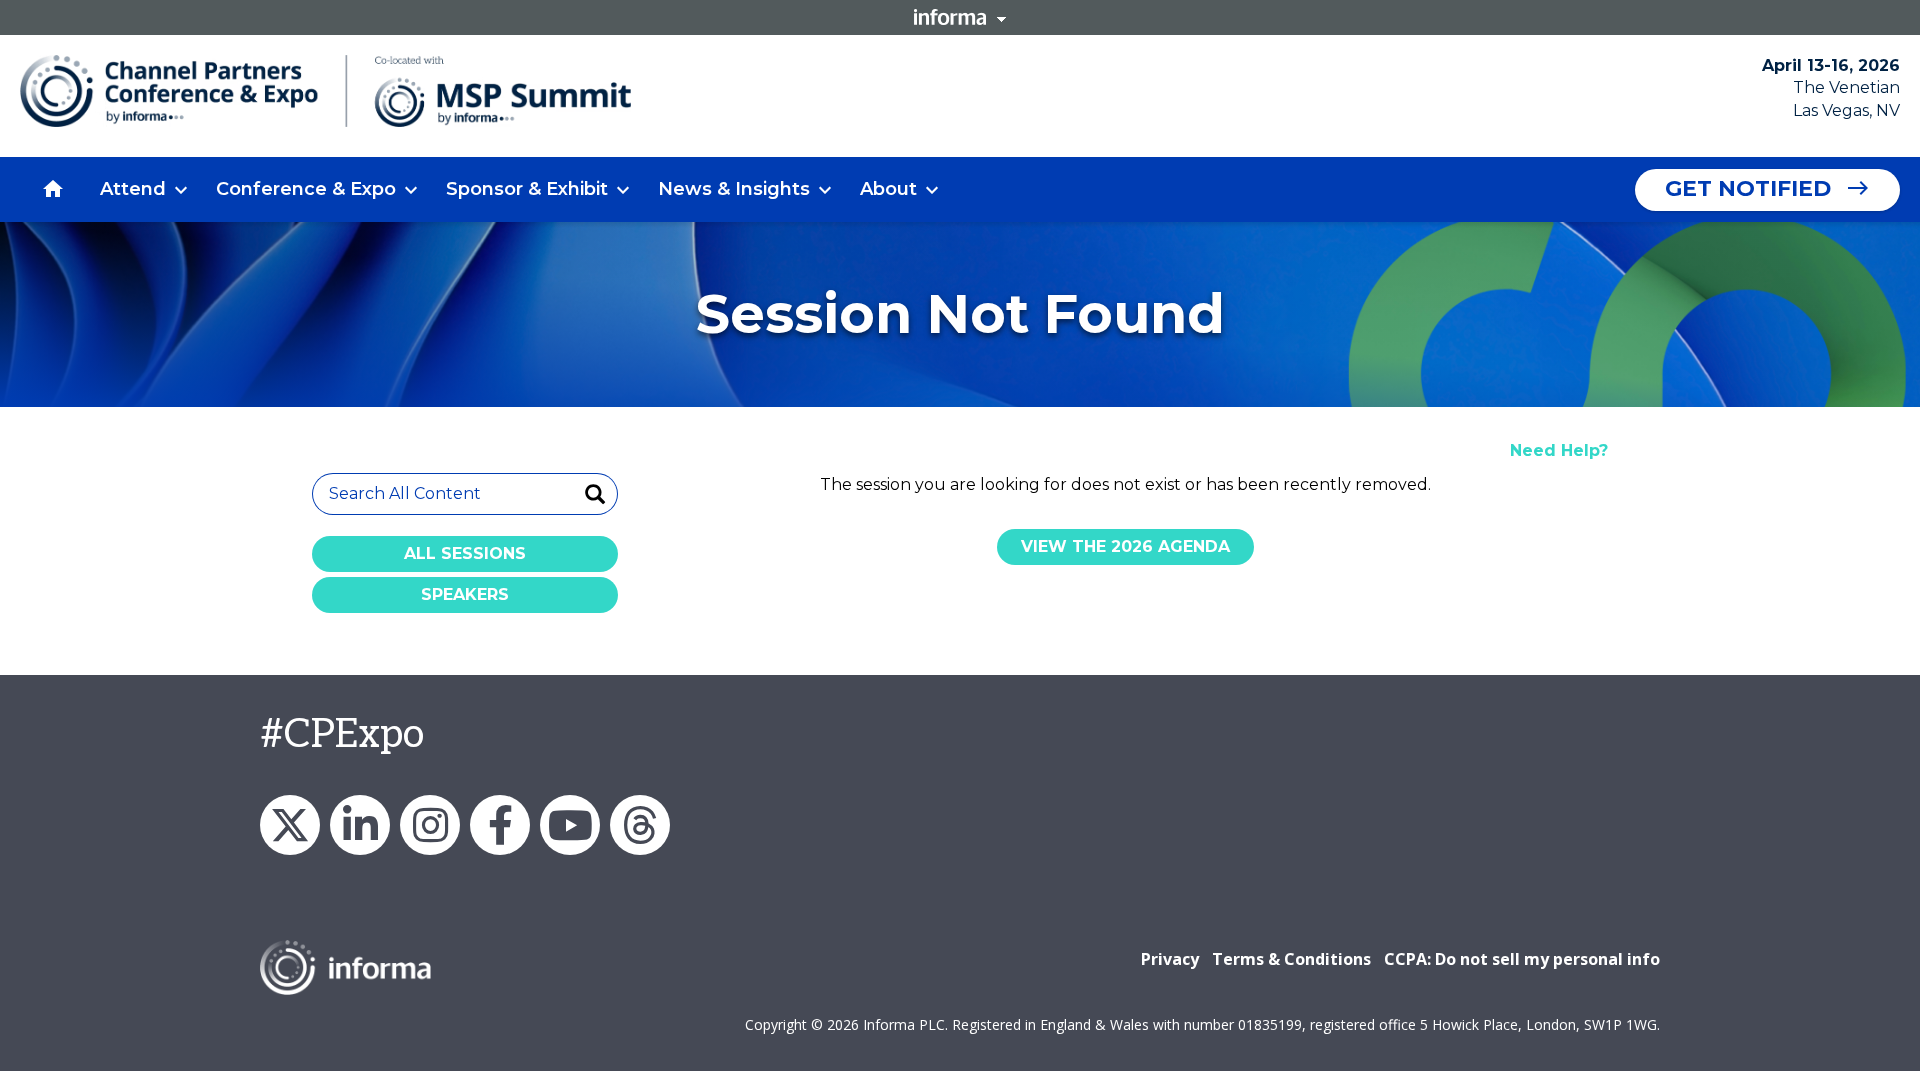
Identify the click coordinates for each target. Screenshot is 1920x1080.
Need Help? (1559, 450)
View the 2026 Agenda (1125, 546)
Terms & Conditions (1291, 959)
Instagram (430, 825)
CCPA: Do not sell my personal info (1522, 959)
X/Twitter (290, 825)
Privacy (1170, 959)
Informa (960, 17)
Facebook (500, 825)
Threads (640, 825)
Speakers (465, 594)
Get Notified (1748, 188)
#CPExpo (342, 735)
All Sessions (465, 553)
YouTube (570, 825)
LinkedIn (360, 825)
